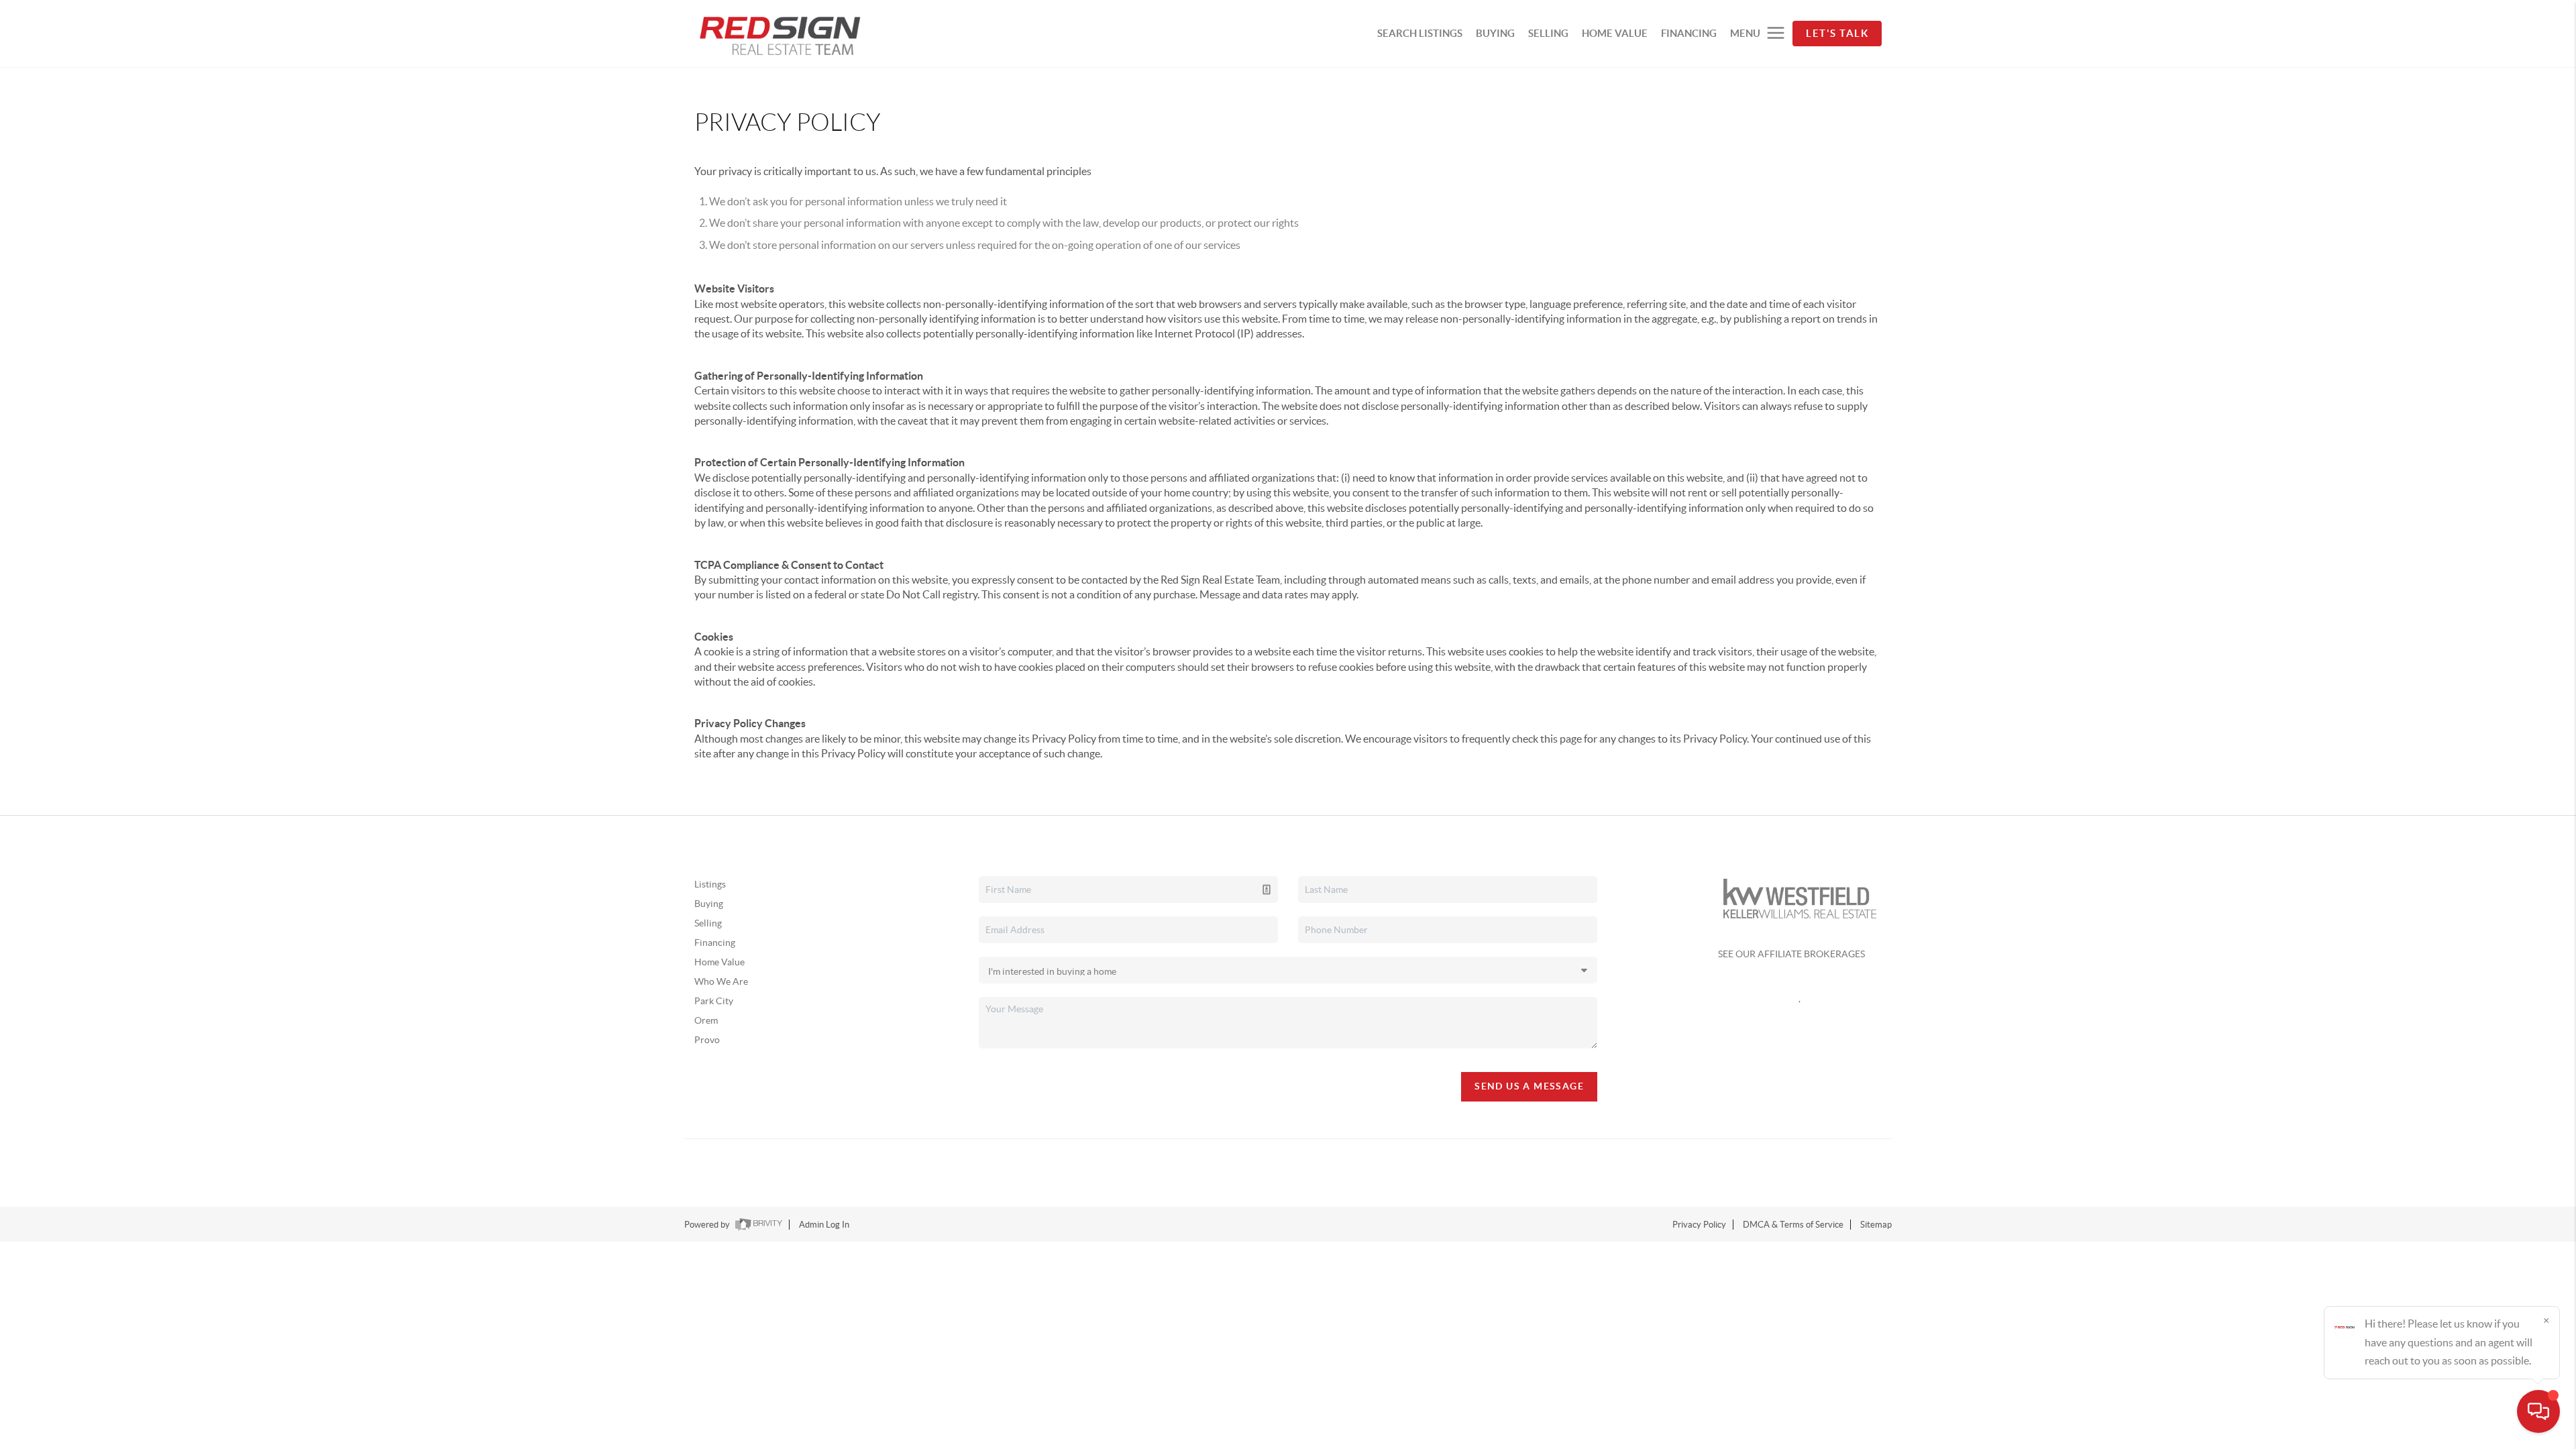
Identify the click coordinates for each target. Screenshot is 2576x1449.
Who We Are (721, 981)
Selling (708, 923)
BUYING (1495, 33)
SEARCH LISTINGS (1420, 33)
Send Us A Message (1529, 1086)
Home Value (719, 962)
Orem (706, 1020)
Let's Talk (1837, 33)
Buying (709, 904)
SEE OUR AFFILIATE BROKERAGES (1791, 954)
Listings (710, 884)
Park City (714, 1001)
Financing (715, 943)
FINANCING (1689, 33)
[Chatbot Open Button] (2538, 1411)
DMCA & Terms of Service (1793, 1225)
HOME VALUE (1615, 33)
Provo (707, 1040)
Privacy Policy (1699, 1225)
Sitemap (1876, 1225)
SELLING (1548, 33)
